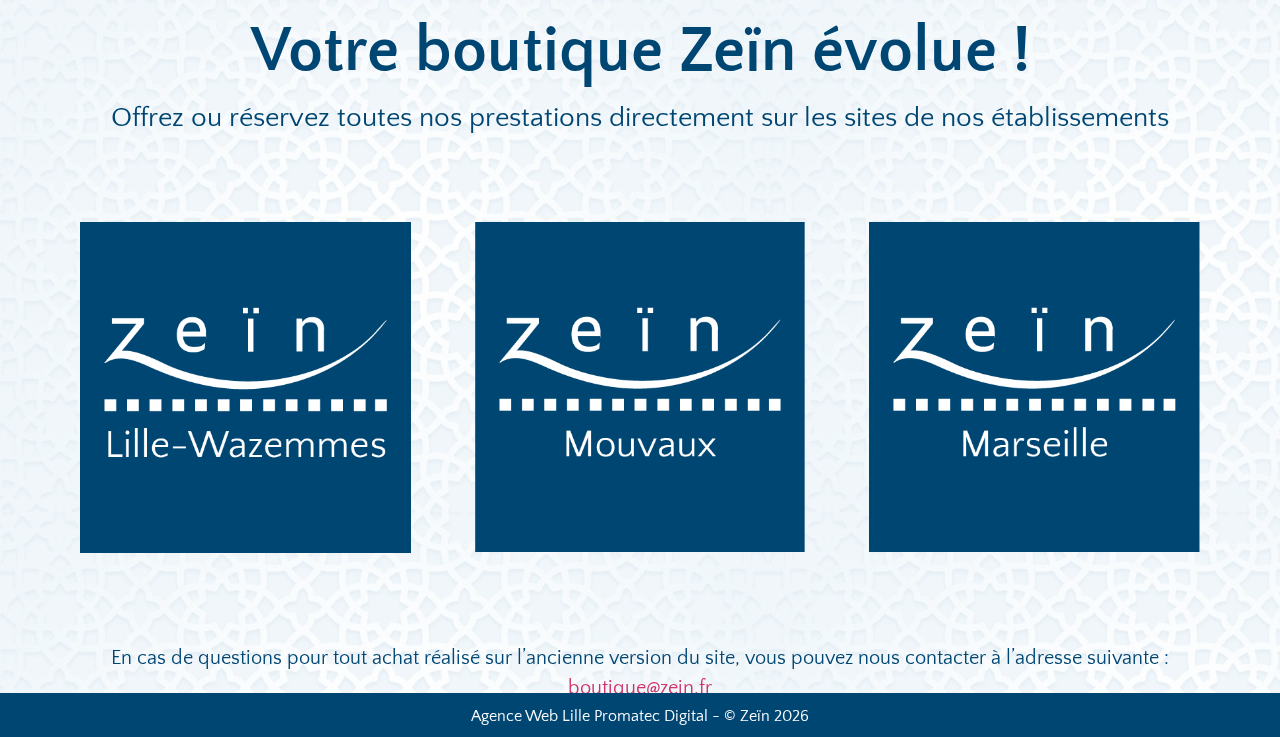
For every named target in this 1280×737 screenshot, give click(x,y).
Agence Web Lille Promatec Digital (589, 716)
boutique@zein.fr (640, 688)
